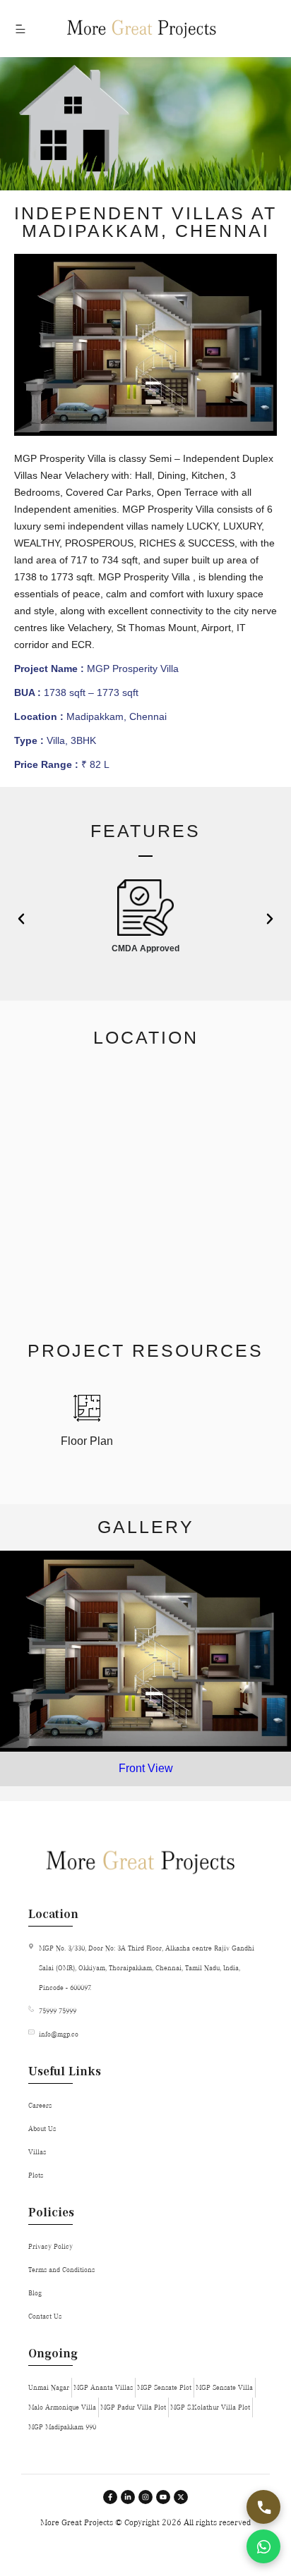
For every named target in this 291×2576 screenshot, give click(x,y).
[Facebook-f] (110, 2497)
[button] (21, 919)
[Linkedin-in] (128, 2497)
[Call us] (263, 2507)
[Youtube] (163, 2497)
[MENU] (21, 29)
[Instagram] (145, 2497)
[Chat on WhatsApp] (263, 2546)
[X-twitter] (181, 2497)
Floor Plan (87, 1441)
